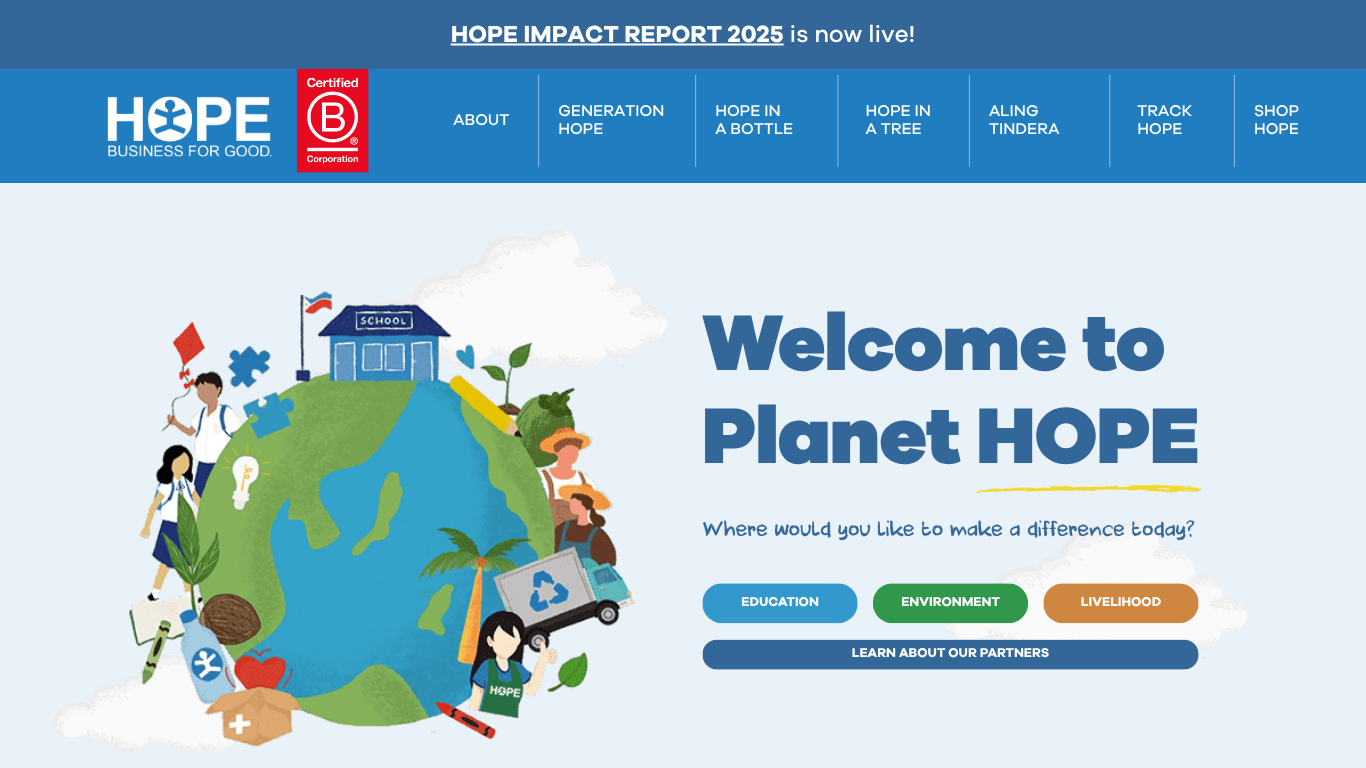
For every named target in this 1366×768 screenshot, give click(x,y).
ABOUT (481, 121)
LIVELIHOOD (1121, 602)
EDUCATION (780, 602)
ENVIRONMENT (950, 602)
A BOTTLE (754, 130)
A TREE (893, 130)
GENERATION (611, 112)
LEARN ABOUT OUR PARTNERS (951, 653)
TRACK (1164, 112)
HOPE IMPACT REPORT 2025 (617, 35)
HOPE (580, 130)
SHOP (1276, 112)
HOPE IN (748, 112)
